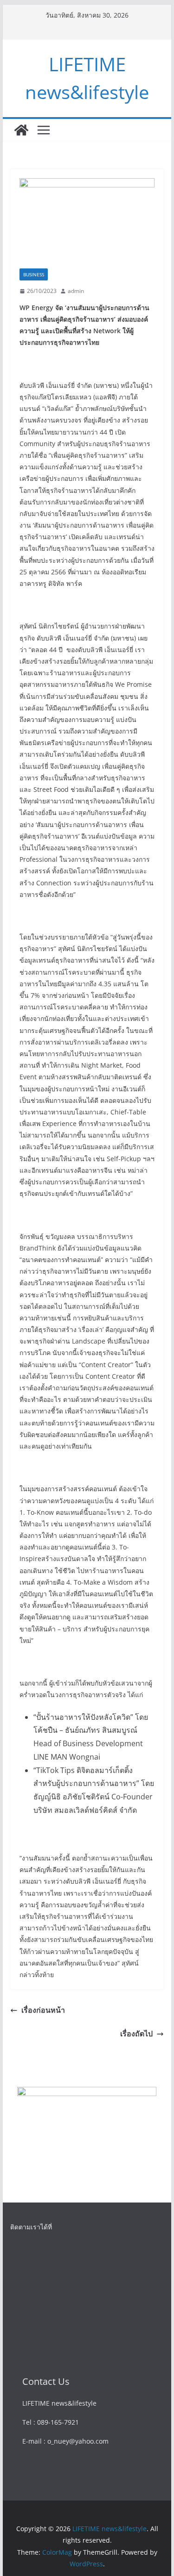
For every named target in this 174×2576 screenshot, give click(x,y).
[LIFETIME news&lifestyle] (21, 130)
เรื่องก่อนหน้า (43, 2010)
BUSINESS (34, 274)
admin (76, 291)
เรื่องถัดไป (136, 2034)
